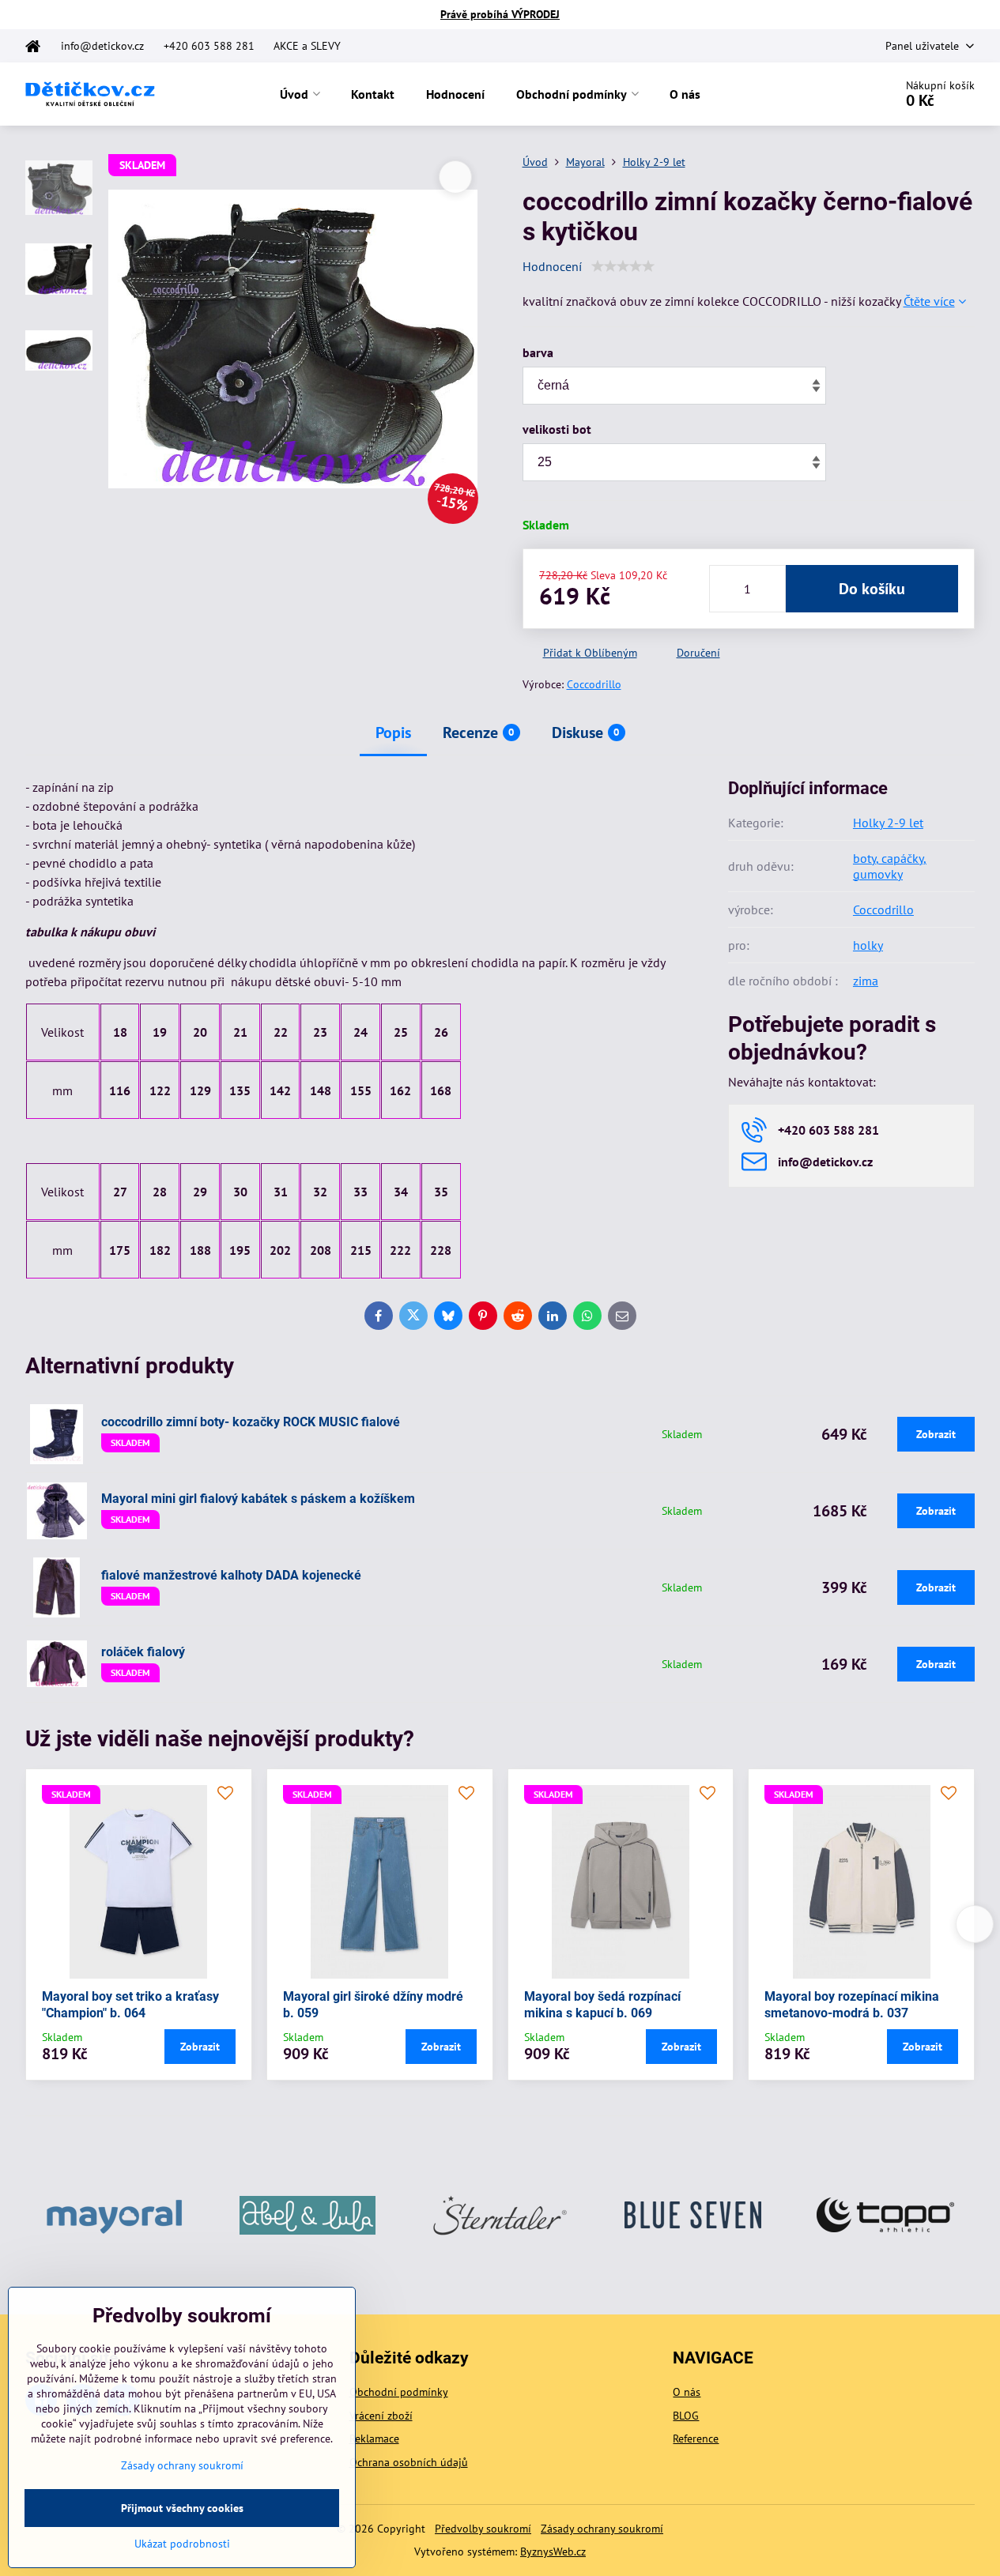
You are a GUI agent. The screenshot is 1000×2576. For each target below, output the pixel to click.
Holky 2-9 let (888, 823)
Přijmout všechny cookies (182, 2508)
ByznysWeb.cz (553, 2552)
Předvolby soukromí (483, 2529)
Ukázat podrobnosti (182, 2544)
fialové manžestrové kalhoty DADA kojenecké (231, 1575)
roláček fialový (143, 1652)
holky (868, 945)
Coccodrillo (594, 684)
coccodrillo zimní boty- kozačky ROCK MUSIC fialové (251, 1422)
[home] (38, 46)
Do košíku (872, 589)
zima (866, 981)
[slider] (623, 266)
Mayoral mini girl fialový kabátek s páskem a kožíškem (258, 1499)
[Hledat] (838, 94)
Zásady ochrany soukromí (602, 2529)
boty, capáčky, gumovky (890, 866)
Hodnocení (552, 266)
